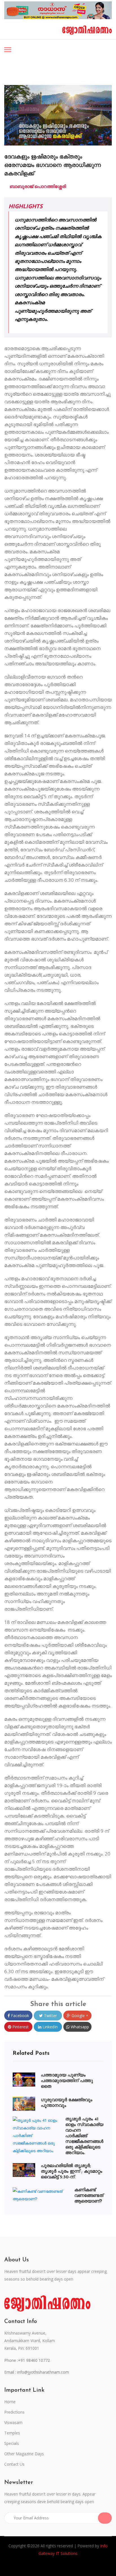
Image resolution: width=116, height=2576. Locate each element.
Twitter (50, 2016)
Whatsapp (79, 2027)
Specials (12, 2443)
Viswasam (13, 2422)
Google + (79, 2016)
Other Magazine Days (24, 2454)
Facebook (19, 2016)
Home (10, 2402)
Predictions (14, 2412)
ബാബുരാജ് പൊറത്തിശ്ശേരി (37, 186)
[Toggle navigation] (8, 50)
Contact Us (14, 2464)
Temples (12, 2433)
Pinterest (20, 2027)
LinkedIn (50, 2027)
